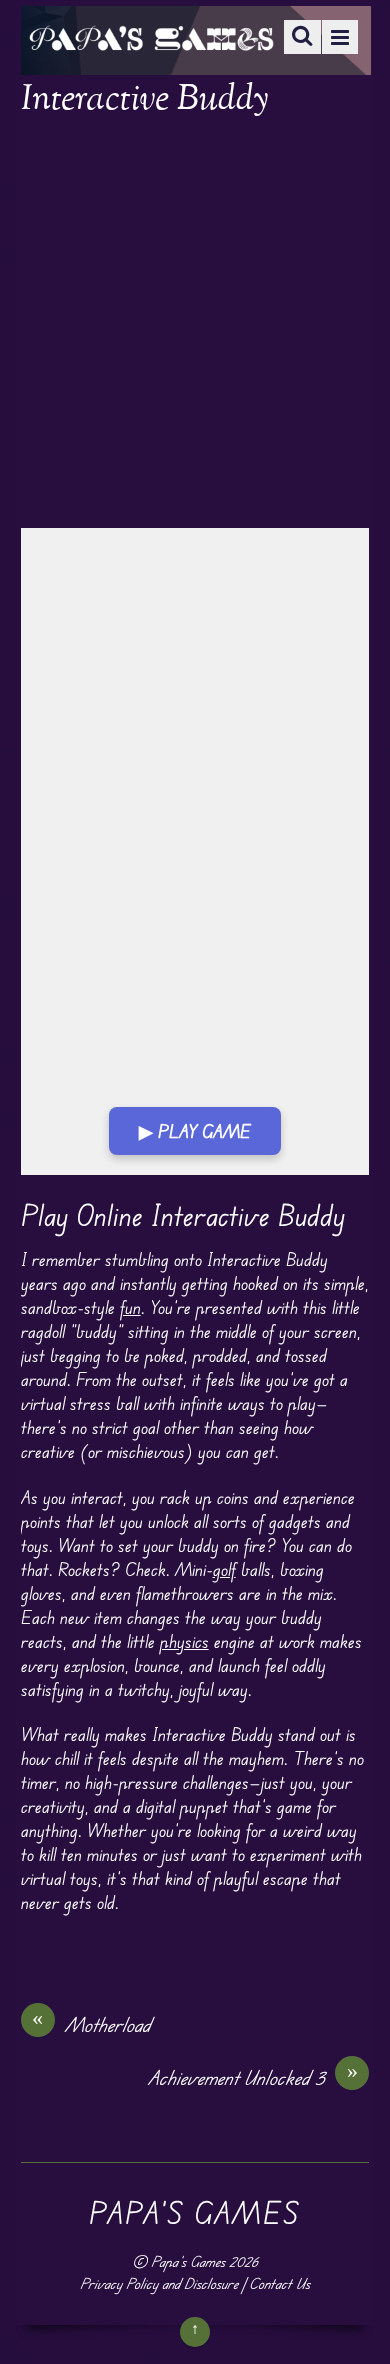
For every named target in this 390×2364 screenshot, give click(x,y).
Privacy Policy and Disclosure (159, 2283)
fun (130, 1307)
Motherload (91, 2024)
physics (184, 1641)
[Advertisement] (195, 325)
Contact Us (279, 2283)
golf (224, 1569)
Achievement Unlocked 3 (253, 2077)
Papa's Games (188, 2261)
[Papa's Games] (151, 37)
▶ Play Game (195, 1131)
